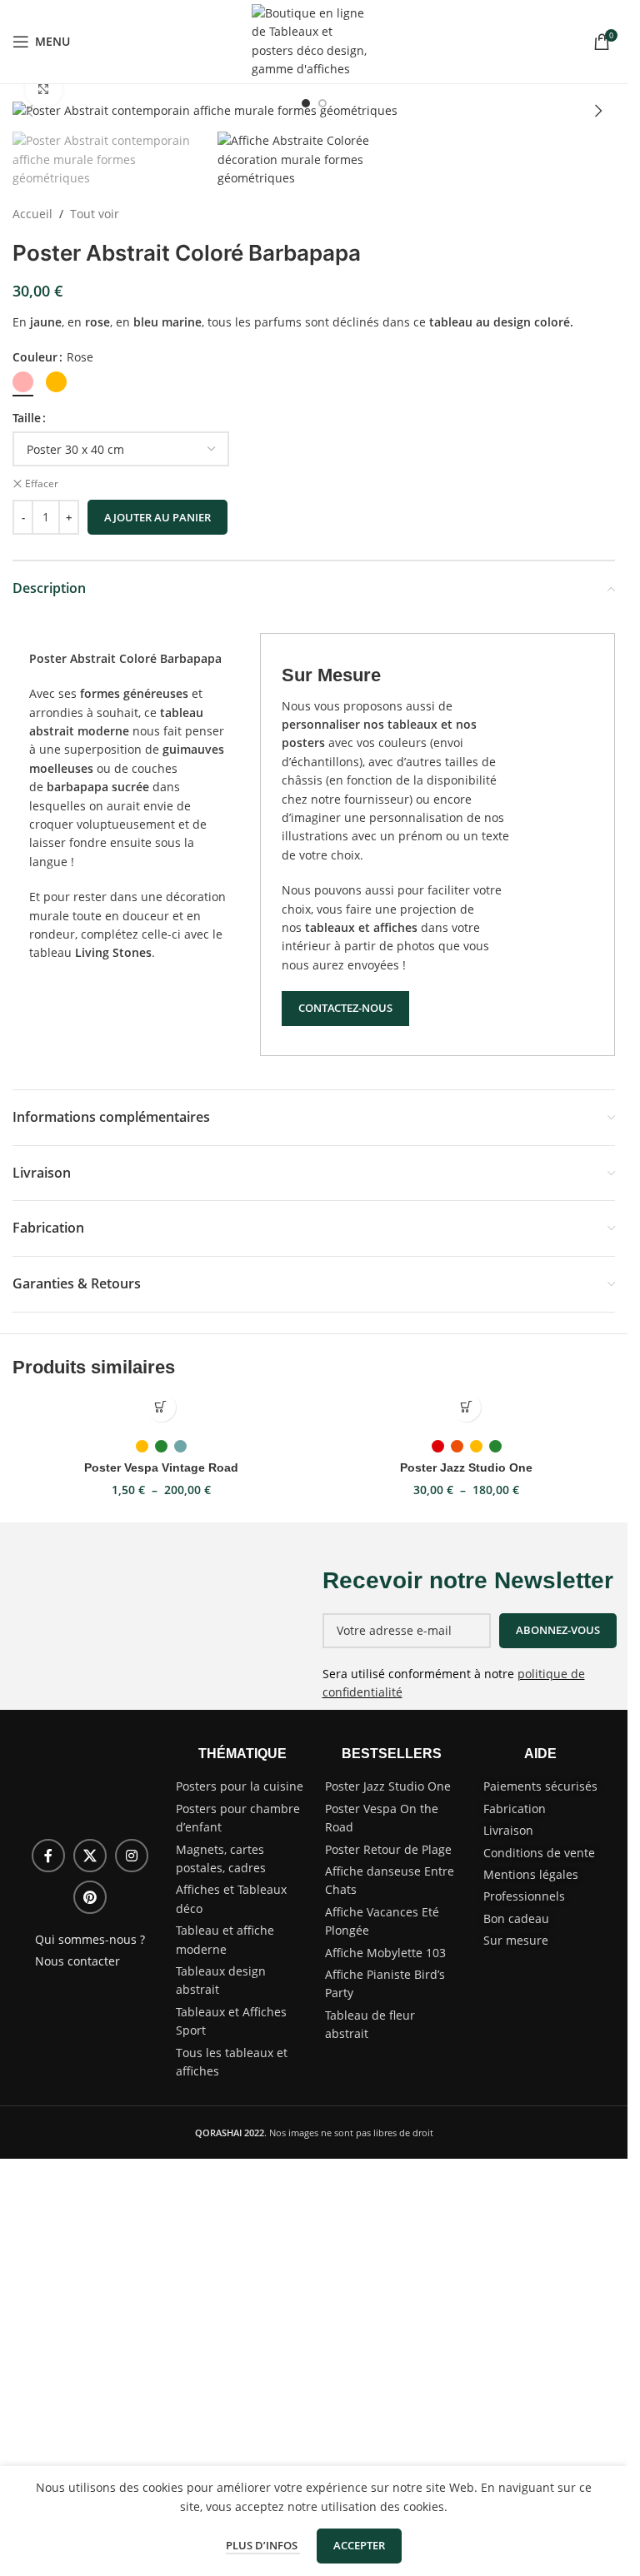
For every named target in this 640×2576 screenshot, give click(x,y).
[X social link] (90, 1856)
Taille (27, 418)
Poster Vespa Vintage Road (161, 1467)
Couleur (35, 357)
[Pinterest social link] (90, 1897)
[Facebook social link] (48, 1856)
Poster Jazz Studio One (466, 1467)
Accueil (32, 214)
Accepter (359, 2545)
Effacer (42, 484)
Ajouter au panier (157, 517)
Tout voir (95, 214)
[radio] (23, 382)
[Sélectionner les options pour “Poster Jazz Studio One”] (466, 1407)
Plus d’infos (263, 2545)
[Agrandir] (44, 90)
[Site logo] (314, 40)
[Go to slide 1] (306, 103)
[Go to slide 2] (322, 103)
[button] (29, 111)
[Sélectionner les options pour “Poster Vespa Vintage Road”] (161, 1407)
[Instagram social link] (132, 1856)
